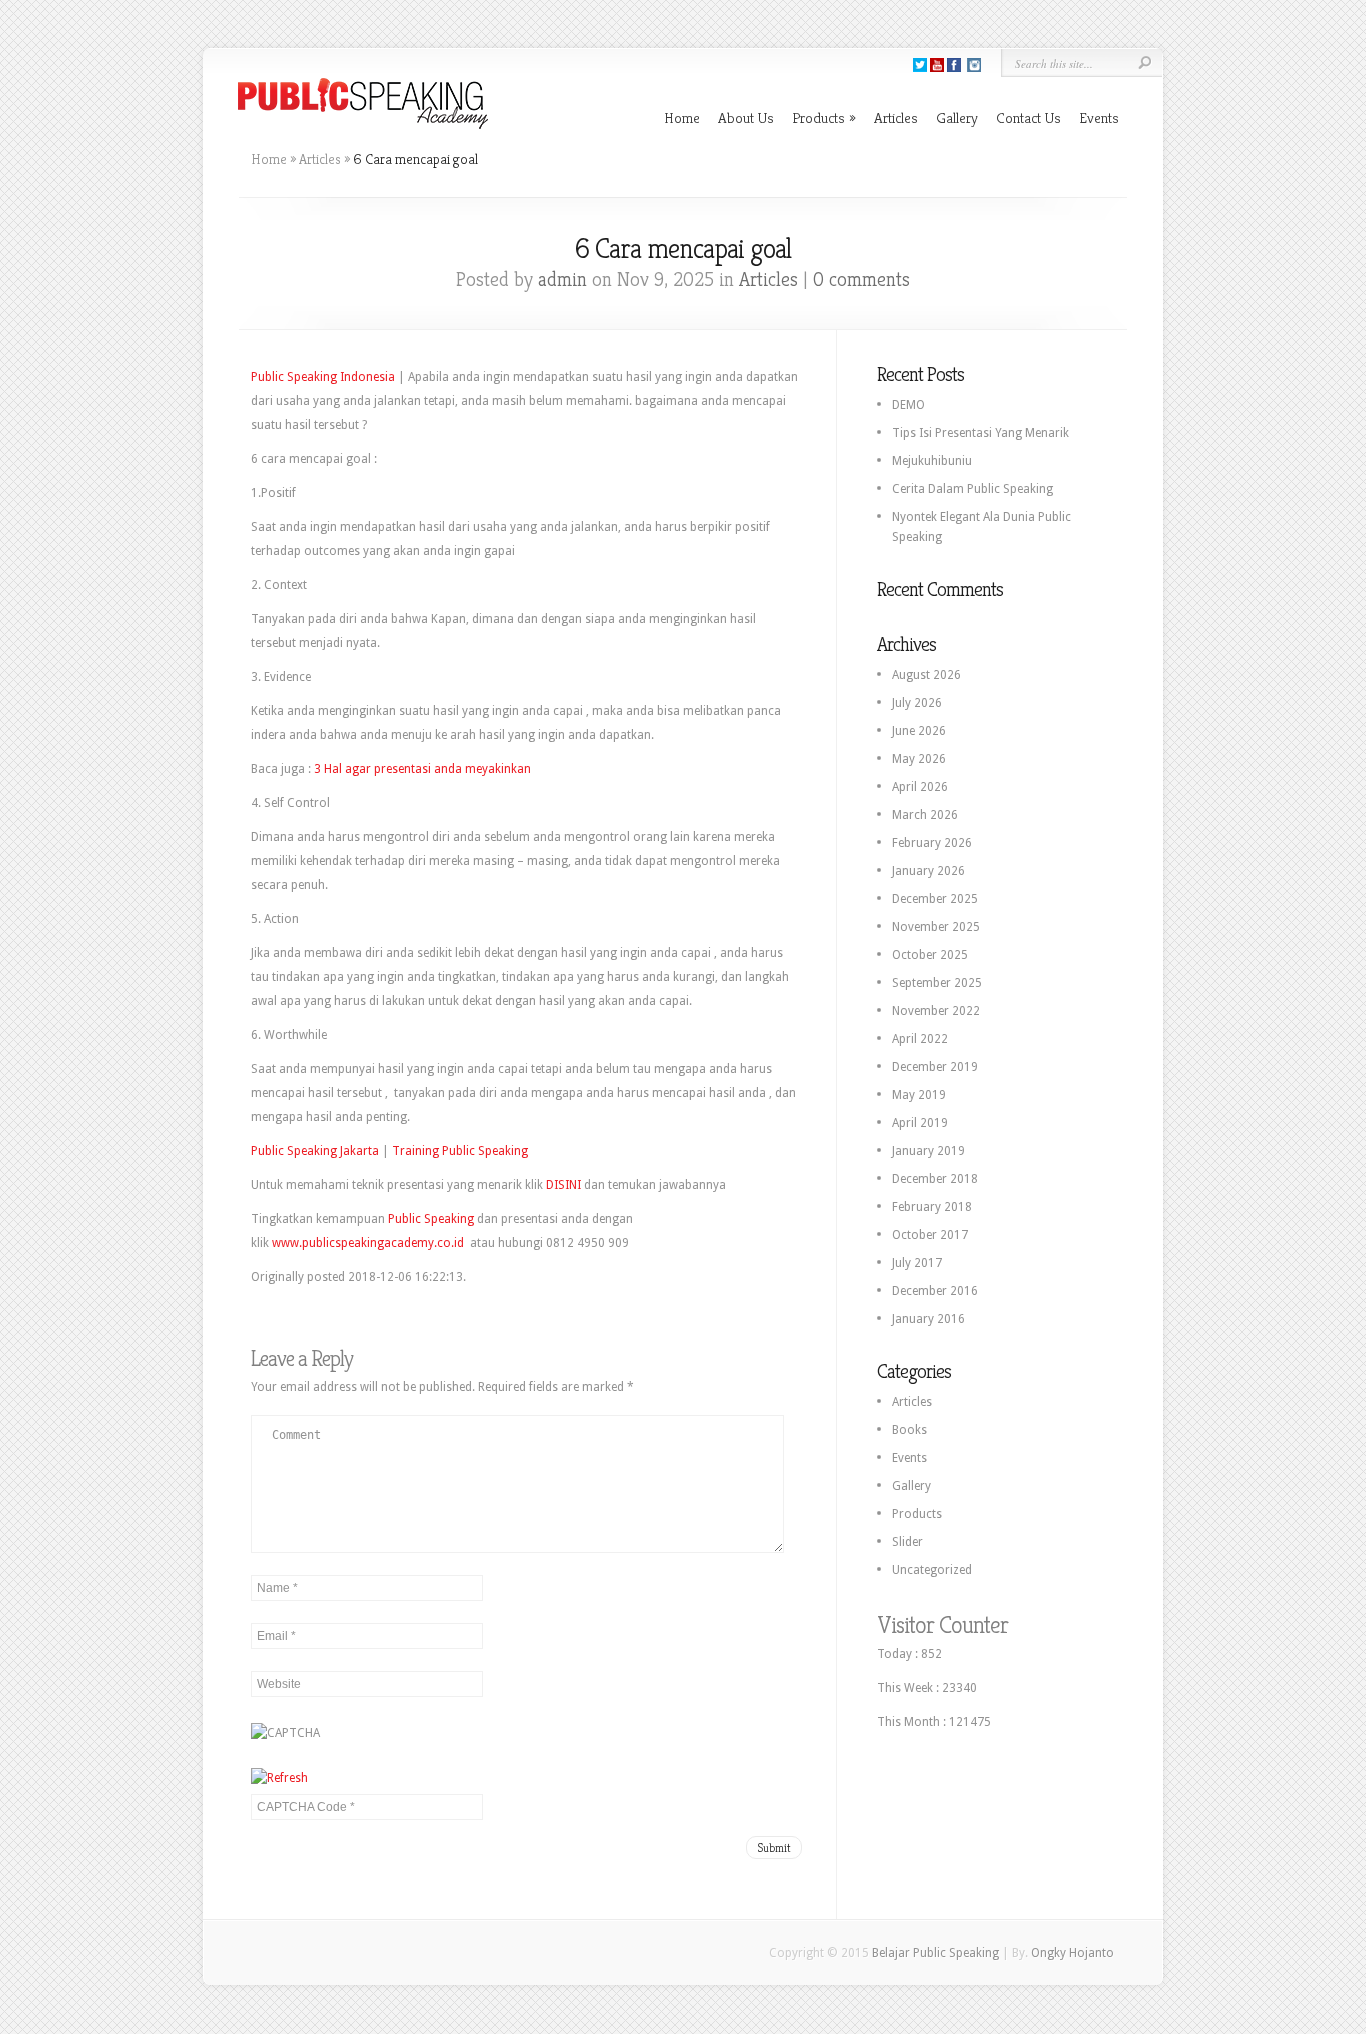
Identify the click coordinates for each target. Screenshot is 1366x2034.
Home (682, 117)
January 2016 (928, 1319)
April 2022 (920, 1039)
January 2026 (928, 871)
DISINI (563, 1185)
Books (909, 1430)
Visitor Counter (942, 1625)
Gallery (957, 117)
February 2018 (932, 1207)
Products (824, 117)
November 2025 (936, 927)
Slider (907, 1542)
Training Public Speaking (460, 1151)
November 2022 (936, 1011)
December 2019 (935, 1067)
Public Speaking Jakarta (315, 1151)
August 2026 (926, 675)
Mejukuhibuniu (932, 461)
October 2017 (930, 1235)
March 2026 (925, 815)
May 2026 (919, 759)
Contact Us (1028, 117)
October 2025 (930, 955)
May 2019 (919, 1095)
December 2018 (935, 1179)
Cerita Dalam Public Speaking (972, 489)
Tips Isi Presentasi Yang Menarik (980, 433)
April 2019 (920, 1123)
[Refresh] (279, 1778)
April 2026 (920, 787)
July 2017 (917, 1263)
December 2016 (935, 1291)
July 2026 (917, 703)
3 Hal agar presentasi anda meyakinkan (424, 769)
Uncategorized (932, 1570)
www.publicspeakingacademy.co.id (368, 1243)
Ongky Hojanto (1072, 1953)
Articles (896, 117)
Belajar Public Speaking (935, 1953)
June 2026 (919, 731)
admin (562, 279)
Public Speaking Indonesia (323, 377)
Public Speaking (431, 1219)
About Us (746, 117)
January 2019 (928, 1151)
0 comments (861, 279)
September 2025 (937, 983)
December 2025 (935, 899)
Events (1099, 117)
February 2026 (932, 843)
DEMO (908, 405)
